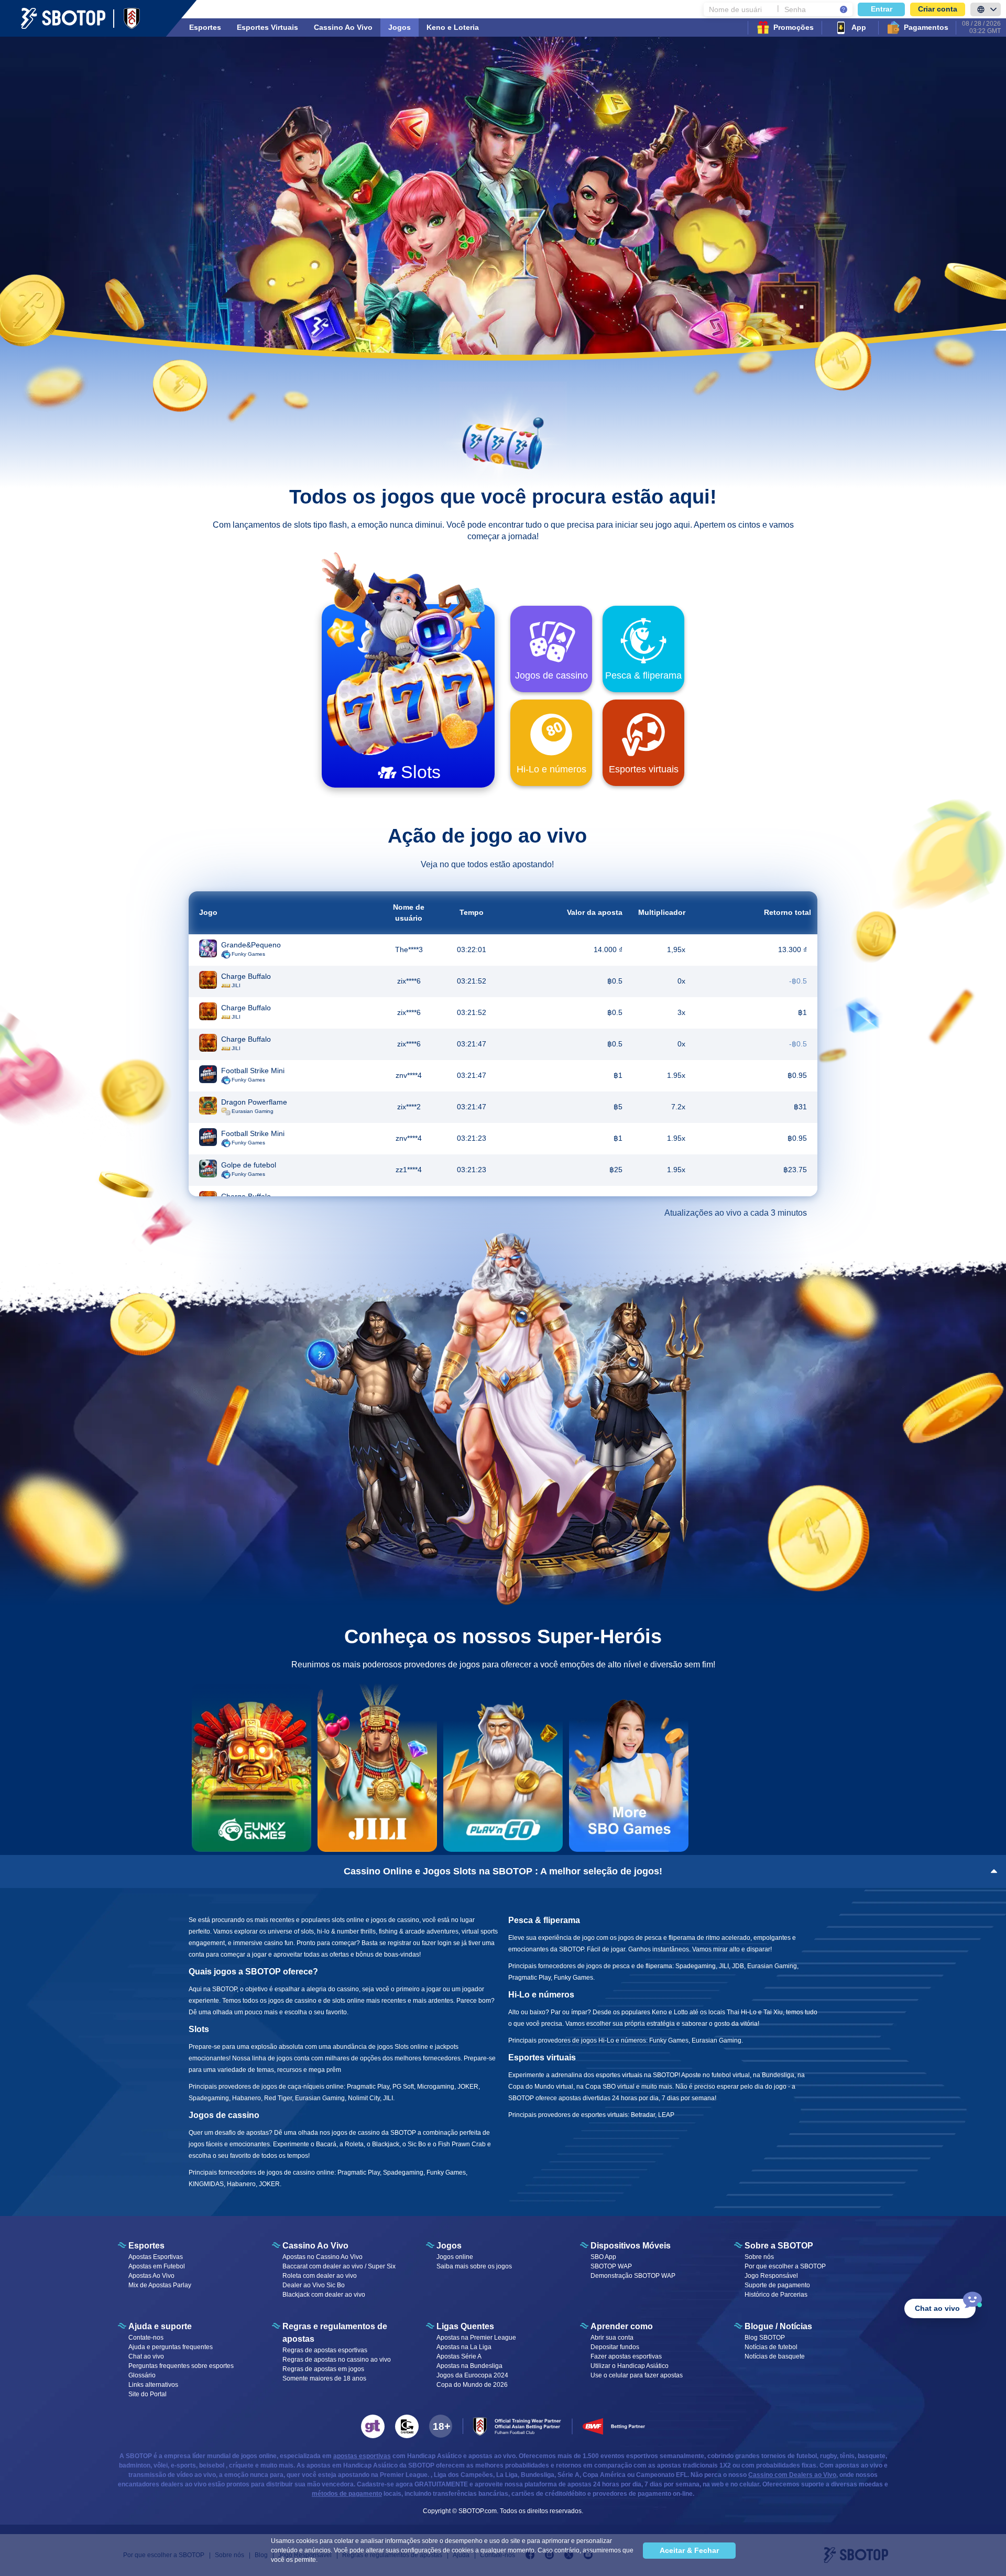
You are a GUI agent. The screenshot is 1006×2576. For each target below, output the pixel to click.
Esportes (205, 27)
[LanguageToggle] (986, 9)
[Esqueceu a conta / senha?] (844, 9)
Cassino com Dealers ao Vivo (792, 2475)
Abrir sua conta (612, 2338)
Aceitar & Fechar (689, 2550)
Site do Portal (147, 2394)
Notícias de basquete (775, 2356)
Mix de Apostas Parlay (160, 2285)
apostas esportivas (362, 2456)
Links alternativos (153, 2385)
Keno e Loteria (453, 27)
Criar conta (938, 9)
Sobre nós (759, 2257)
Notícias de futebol (771, 2347)
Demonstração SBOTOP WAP (633, 2276)
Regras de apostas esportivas (325, 2350)
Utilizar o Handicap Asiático (630, 2366)
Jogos (400, 27)
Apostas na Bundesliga (469, 2366)
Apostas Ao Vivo (151, 2276)
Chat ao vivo (146, 2356)
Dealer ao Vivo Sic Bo (314, 2285)
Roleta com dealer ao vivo (320, 2276)
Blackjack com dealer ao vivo (324, 2295)
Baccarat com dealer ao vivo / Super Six (339, 2266)
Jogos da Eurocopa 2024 (472, 2375)
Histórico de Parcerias (776, 2295)
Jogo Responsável (771, 2276)
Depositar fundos (615, 2347)
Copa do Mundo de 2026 (472, 2385)
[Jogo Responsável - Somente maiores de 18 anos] (441, 2426)
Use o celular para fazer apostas (637, 2375)
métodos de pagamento (347, 2494)
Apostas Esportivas (156, 2257)
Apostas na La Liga (464, 2347)
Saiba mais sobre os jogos (474, 2266)
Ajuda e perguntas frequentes (171, 2347)
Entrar (882, 9)
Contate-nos (146, 2338)
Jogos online (455, 2257)
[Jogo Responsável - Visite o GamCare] (407, 2426)
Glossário (142, 2375)
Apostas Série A (459, 2356)
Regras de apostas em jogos (323, 2369)
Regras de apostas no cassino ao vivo (337, 2360)
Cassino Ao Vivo (343, 27)
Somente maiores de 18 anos (324, 2378)
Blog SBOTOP (765, 2338)
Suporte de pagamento (777, 2285)
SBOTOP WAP (611, 2266)
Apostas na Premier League (476, 2338)
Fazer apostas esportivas (626, 2356)
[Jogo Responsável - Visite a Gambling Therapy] (373, 2426)
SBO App (603, 2257)
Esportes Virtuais (267, 27)
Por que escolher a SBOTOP (785, 2266)
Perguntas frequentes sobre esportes (181, 2366)
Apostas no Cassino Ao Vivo (322, 2257)
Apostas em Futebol (157, 2266)
